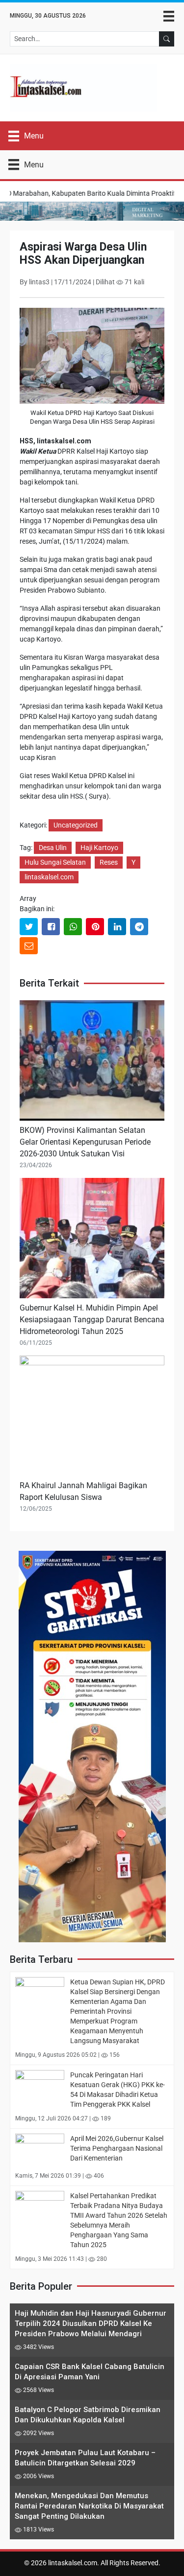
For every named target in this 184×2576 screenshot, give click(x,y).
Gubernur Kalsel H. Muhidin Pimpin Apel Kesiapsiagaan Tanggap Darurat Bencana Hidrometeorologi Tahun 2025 (92, 1320)
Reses (109, 862)
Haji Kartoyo (99, 848)
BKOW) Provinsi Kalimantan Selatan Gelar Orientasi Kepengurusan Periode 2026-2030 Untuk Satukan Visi (85, 1142)
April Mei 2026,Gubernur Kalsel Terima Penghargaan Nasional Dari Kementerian (117, 2148)
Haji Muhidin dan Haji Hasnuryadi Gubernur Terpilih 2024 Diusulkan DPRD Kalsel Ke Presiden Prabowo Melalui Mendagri (91, 2323)
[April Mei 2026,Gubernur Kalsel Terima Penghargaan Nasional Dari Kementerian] (40, 2149)
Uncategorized (76, 825)
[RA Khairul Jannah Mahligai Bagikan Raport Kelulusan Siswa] (92, 1417)
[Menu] (169, 16)
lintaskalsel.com (49, 877)
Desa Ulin (53, 848)
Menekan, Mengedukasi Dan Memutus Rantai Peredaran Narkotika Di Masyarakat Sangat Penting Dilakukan (89, 2506)
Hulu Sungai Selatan (55, 862)
